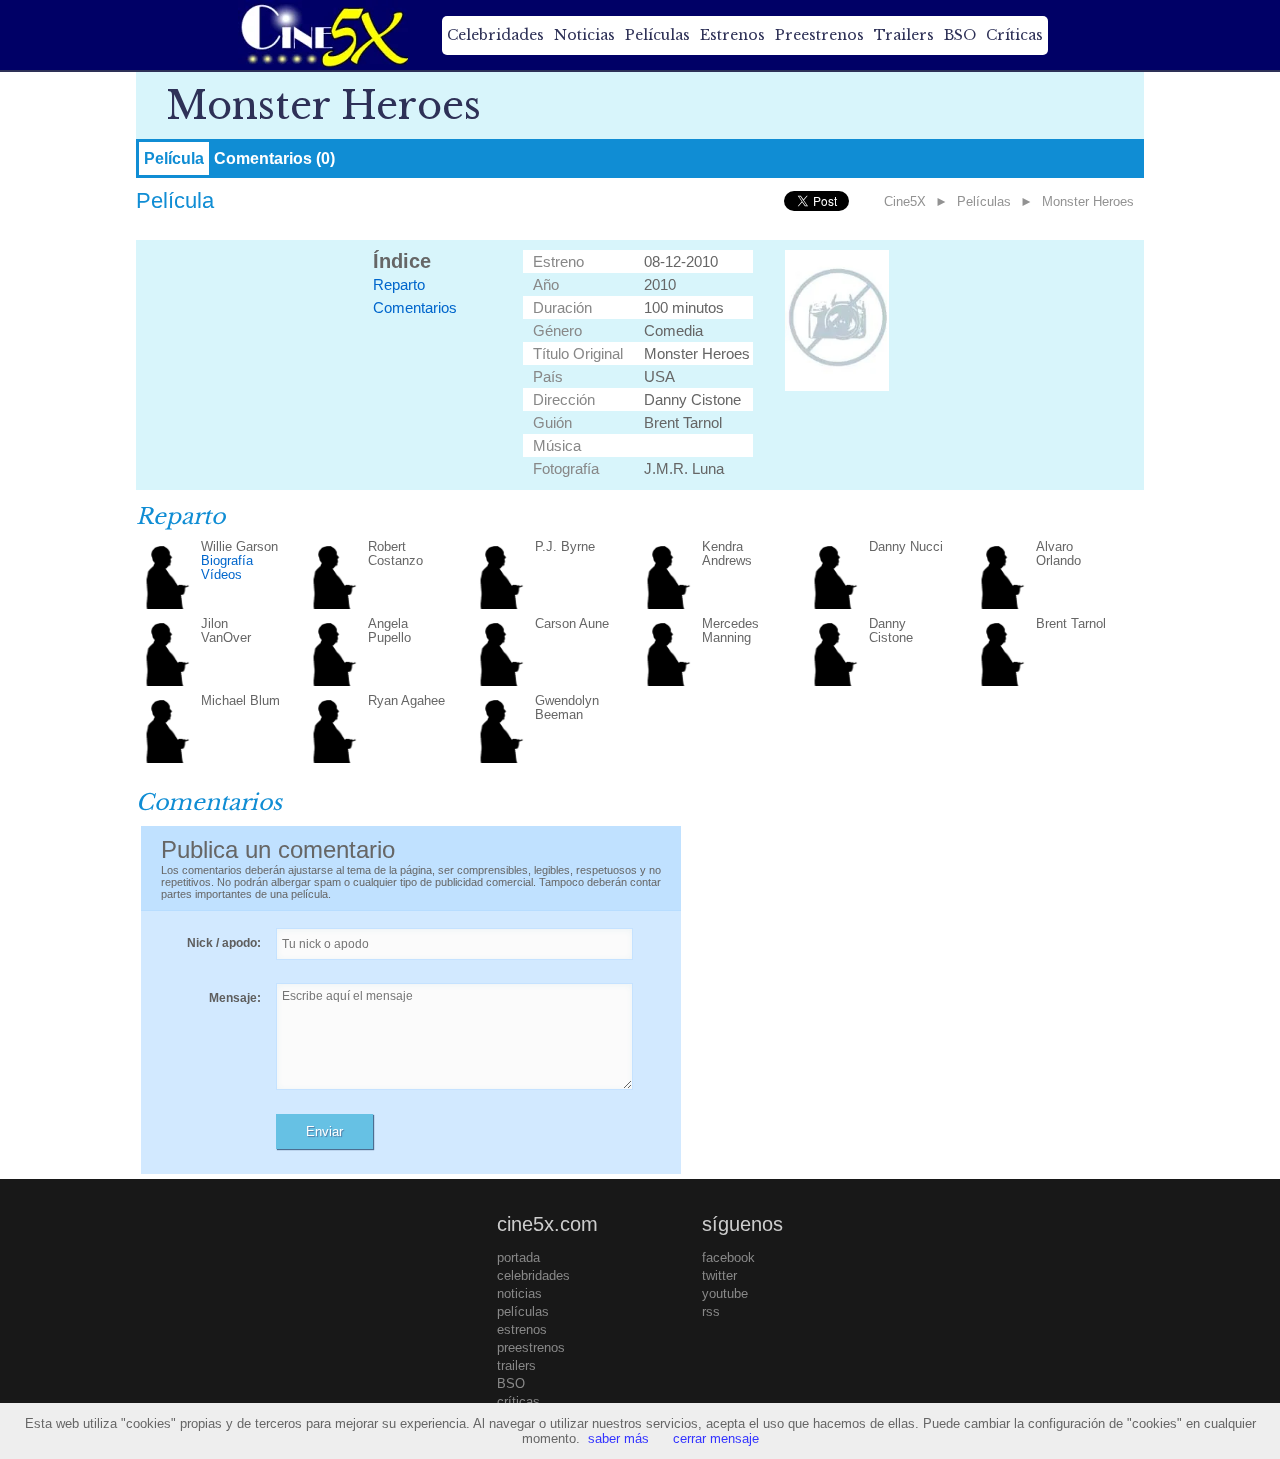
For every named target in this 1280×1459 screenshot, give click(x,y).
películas (523, 1311)
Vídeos (221, 574)
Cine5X (905, 201)
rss (711, 1311)
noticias (519, 1293)
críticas (518, 1401)
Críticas (1014, 35)
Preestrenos (819, 35)
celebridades (533, 1275)
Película (174, 158)
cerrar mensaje (716, 1438)
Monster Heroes (1088, 201)
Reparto (399, 284)
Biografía (227, 560)
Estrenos (732, 35)
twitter (719, 1275)
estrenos (522, 1329)
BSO (960, 35)
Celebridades (495, 35)
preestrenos (531, 1347)
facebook (728, 1257)
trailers (516, 1365)
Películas (657, 35)
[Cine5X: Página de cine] (323, 35)
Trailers (904, 35)
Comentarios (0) (274, 158)
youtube (725, 1293)
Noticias (584, 35)
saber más (618, 1438)
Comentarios (415, 307)
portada (518, 1257)
